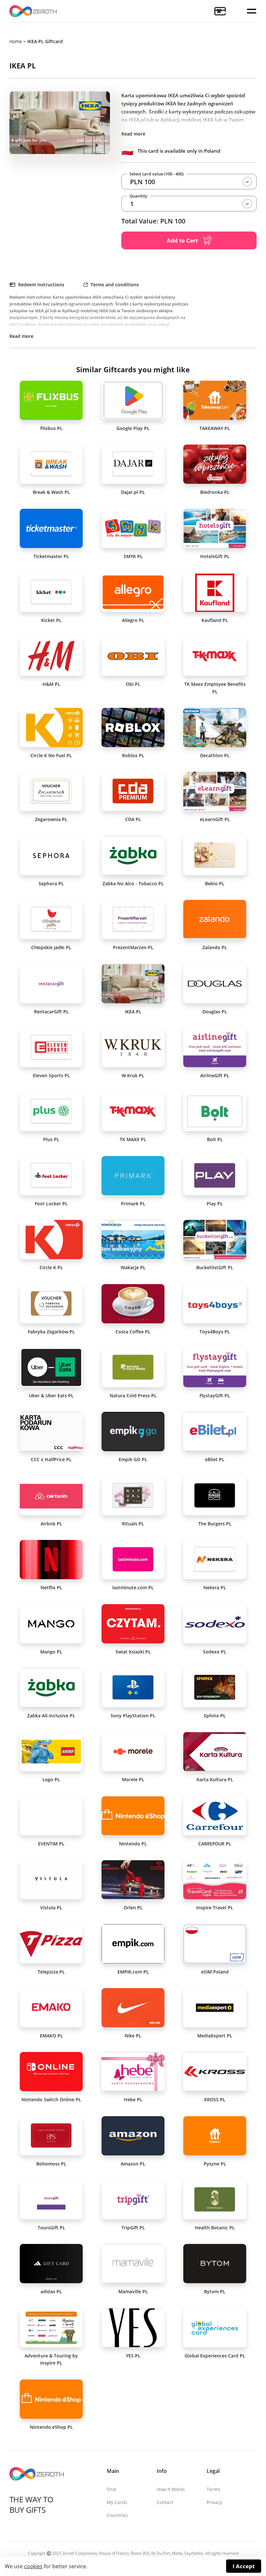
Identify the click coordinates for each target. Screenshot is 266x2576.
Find (111, 2489)
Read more (133, 134)
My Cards (117, 2502)
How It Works (171, 2489)
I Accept (244, 2566)
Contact (165, 2502)
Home (16, 41)
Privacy (214, 2502)
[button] (252, 11)
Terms (213, 2489)
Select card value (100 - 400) (157, 174)
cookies (33, 2566)
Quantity (138, 196)
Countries (117, 2515)
